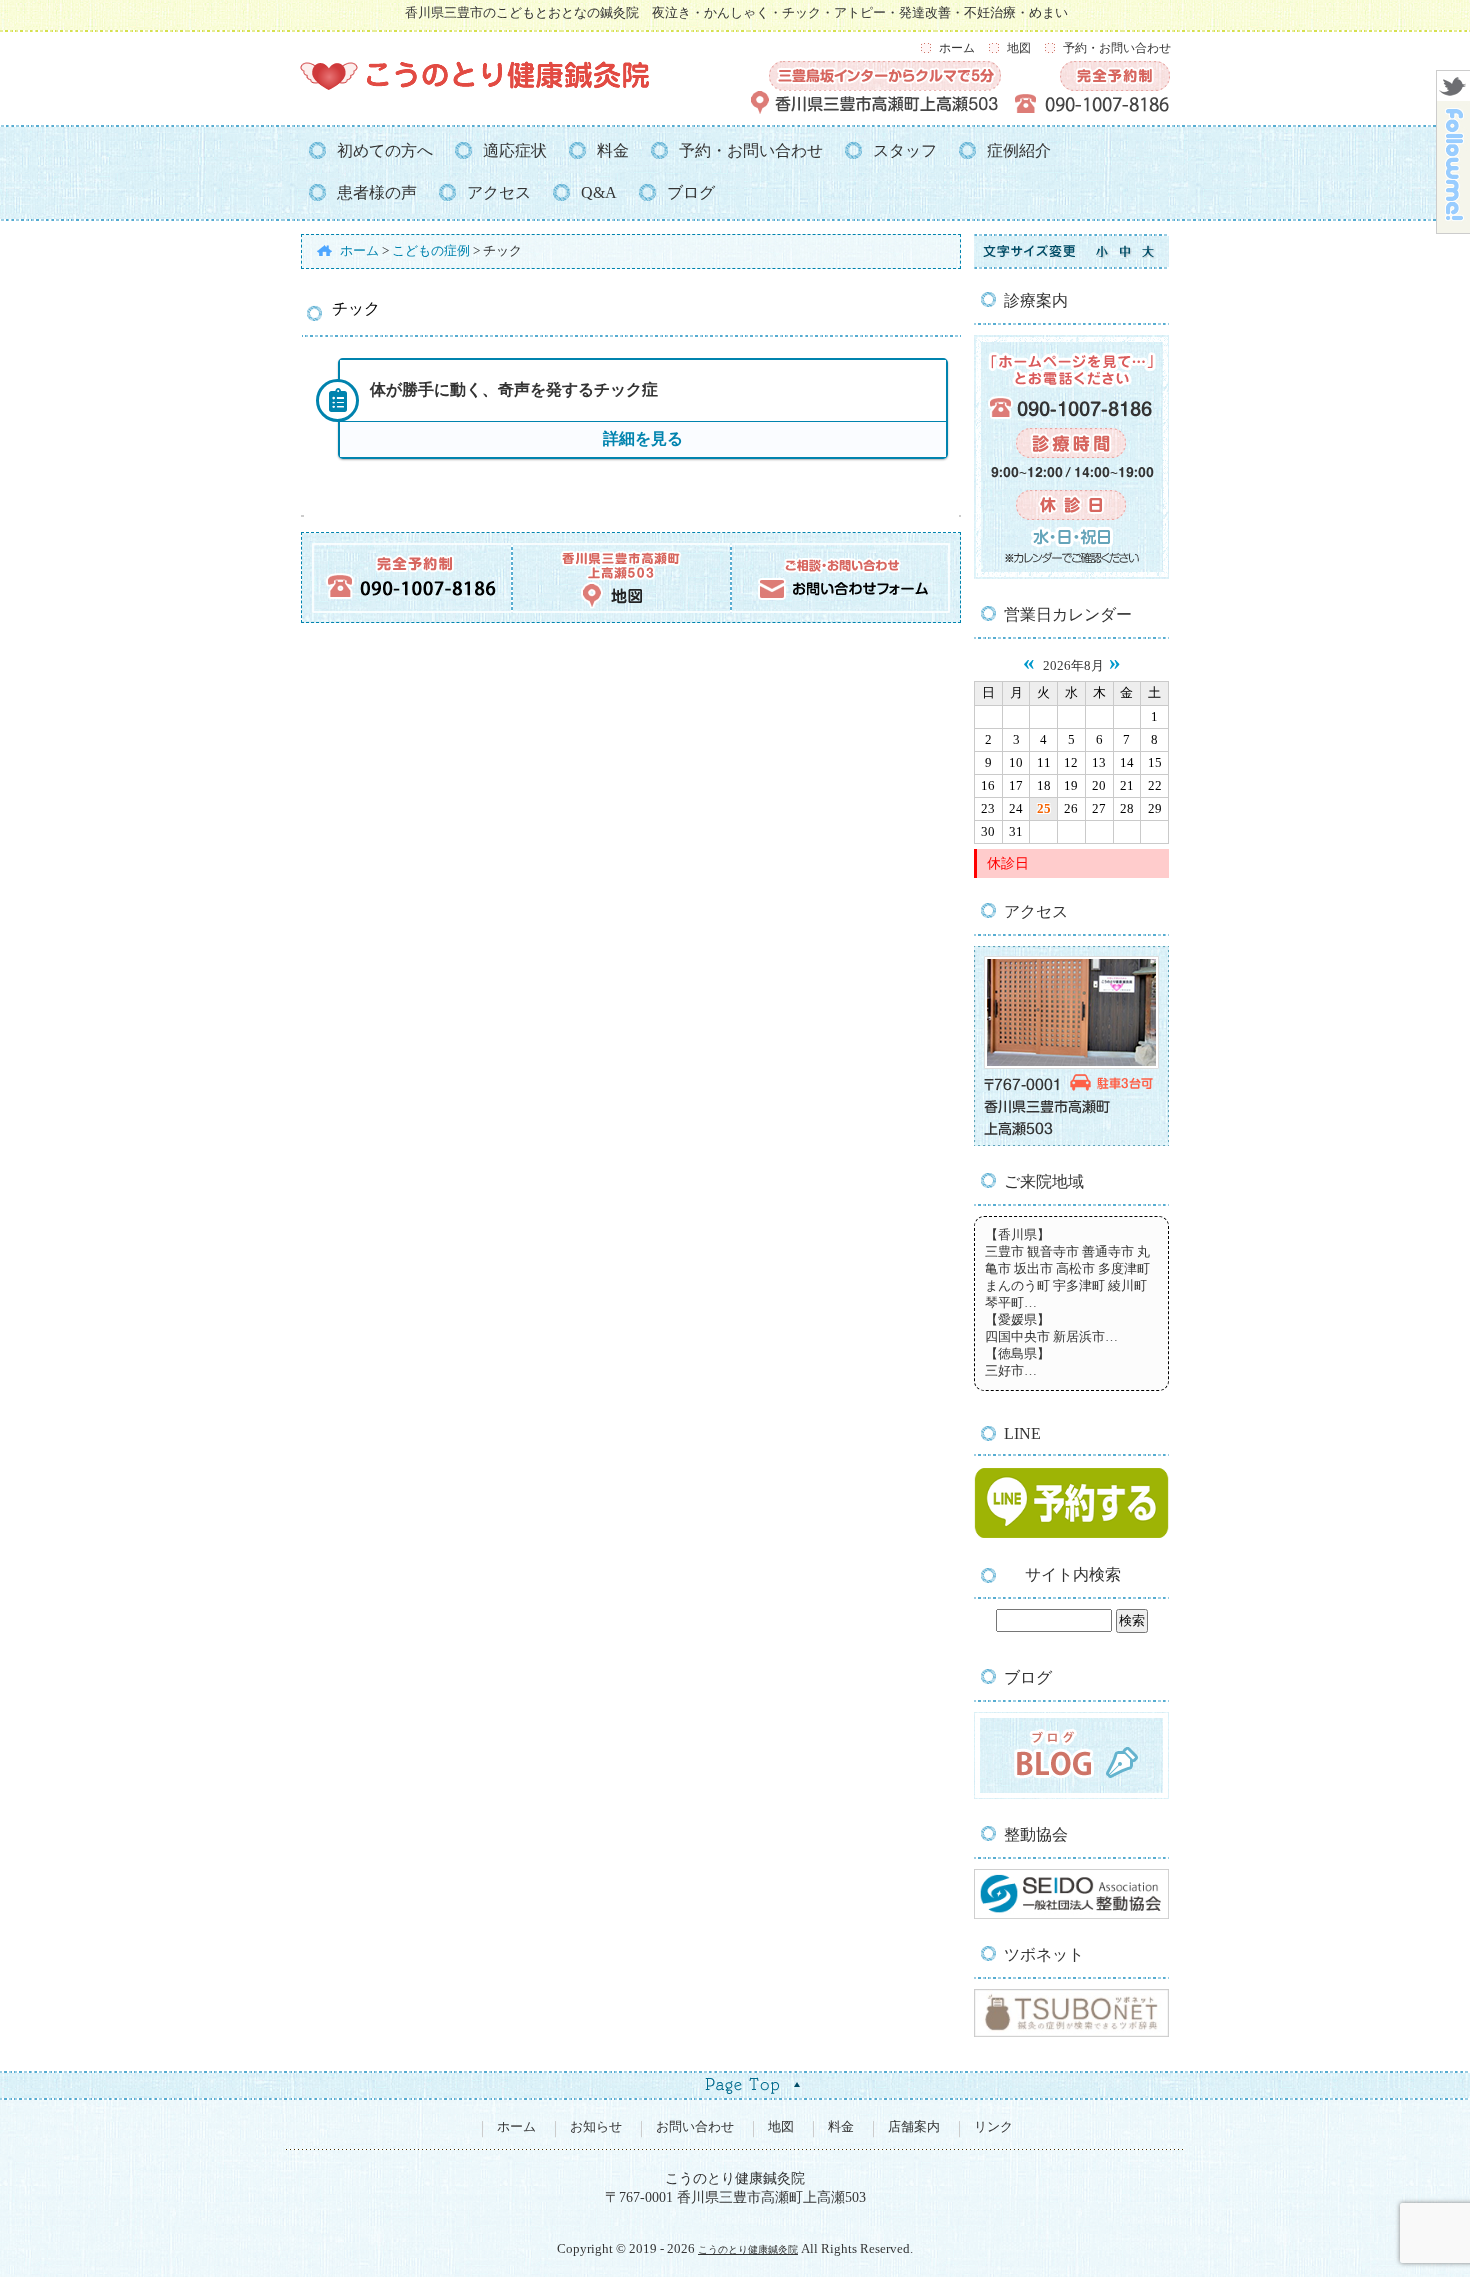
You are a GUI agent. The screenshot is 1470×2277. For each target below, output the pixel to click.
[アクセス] (1071, 1142)
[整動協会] (1071, 1915)
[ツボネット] (1071, 2033)
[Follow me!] (1453, 227)
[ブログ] (1071, 1795)
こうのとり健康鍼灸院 (748, 2249)
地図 (1019, 48)
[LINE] (1071, 1537)
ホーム (957, 48)
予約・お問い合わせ (1117, 48)
